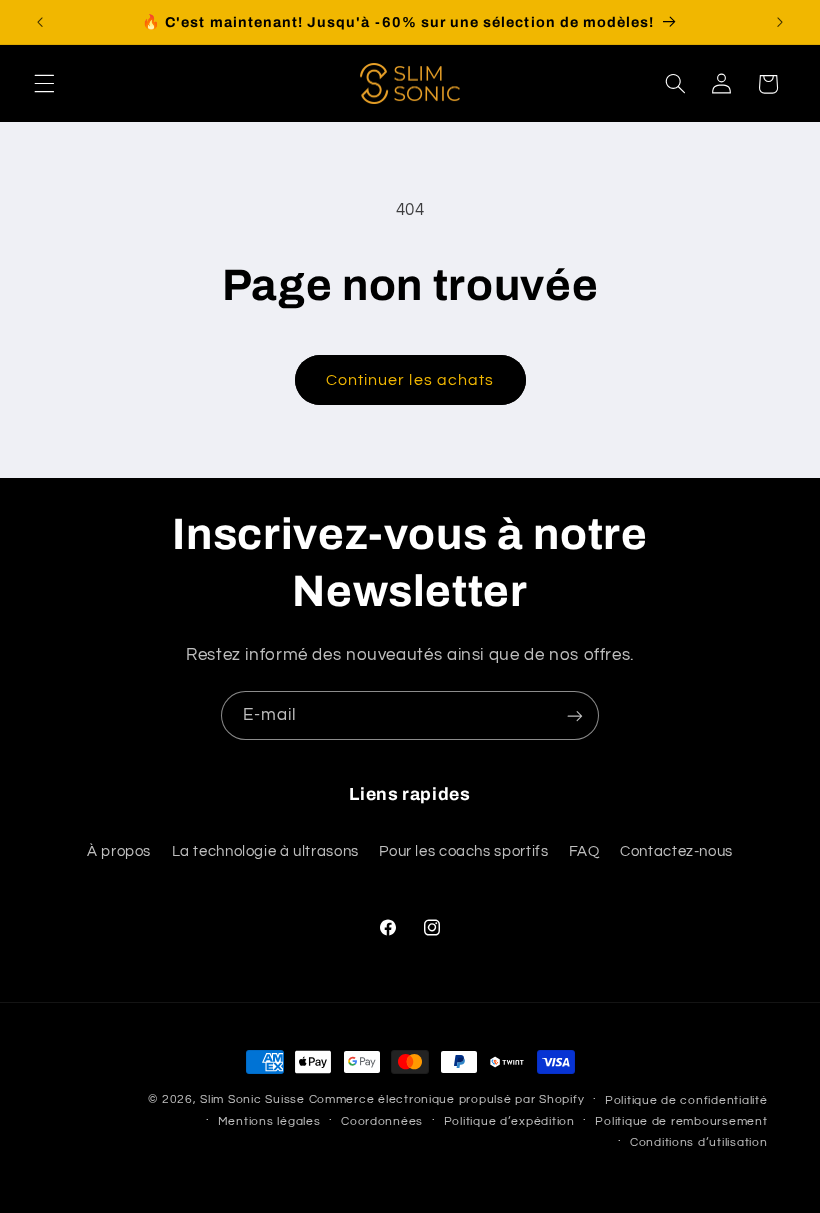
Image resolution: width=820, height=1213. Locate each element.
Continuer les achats (410, 380)
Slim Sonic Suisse (252, 1099)
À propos (119, 851)
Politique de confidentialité (686, 1100)
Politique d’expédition (509, 1121)
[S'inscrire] (575, 715)
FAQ (584, 851)
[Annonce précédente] (40, 22)
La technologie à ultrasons (265, 851)
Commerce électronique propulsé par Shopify (447, 1099)
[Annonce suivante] (780, 22)
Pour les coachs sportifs (463, 851)
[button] (44, 84)
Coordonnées (382, 1121)
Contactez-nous (676, 851)
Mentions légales (269, 1121)
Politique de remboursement (681, 1121)
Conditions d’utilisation (699, 1142)
